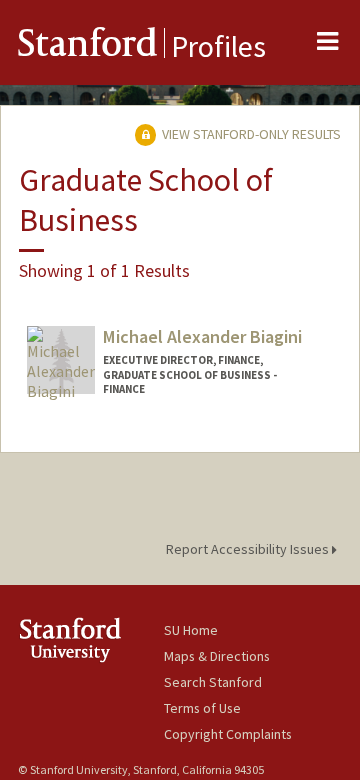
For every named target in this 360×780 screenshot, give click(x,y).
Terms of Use (202, 708)
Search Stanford (213, 682)
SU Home (191, 630)
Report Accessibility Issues (249, 549)
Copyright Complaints (228, 734)
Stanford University (91, 639)
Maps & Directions (217, 656)
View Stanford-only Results (250, 134)
